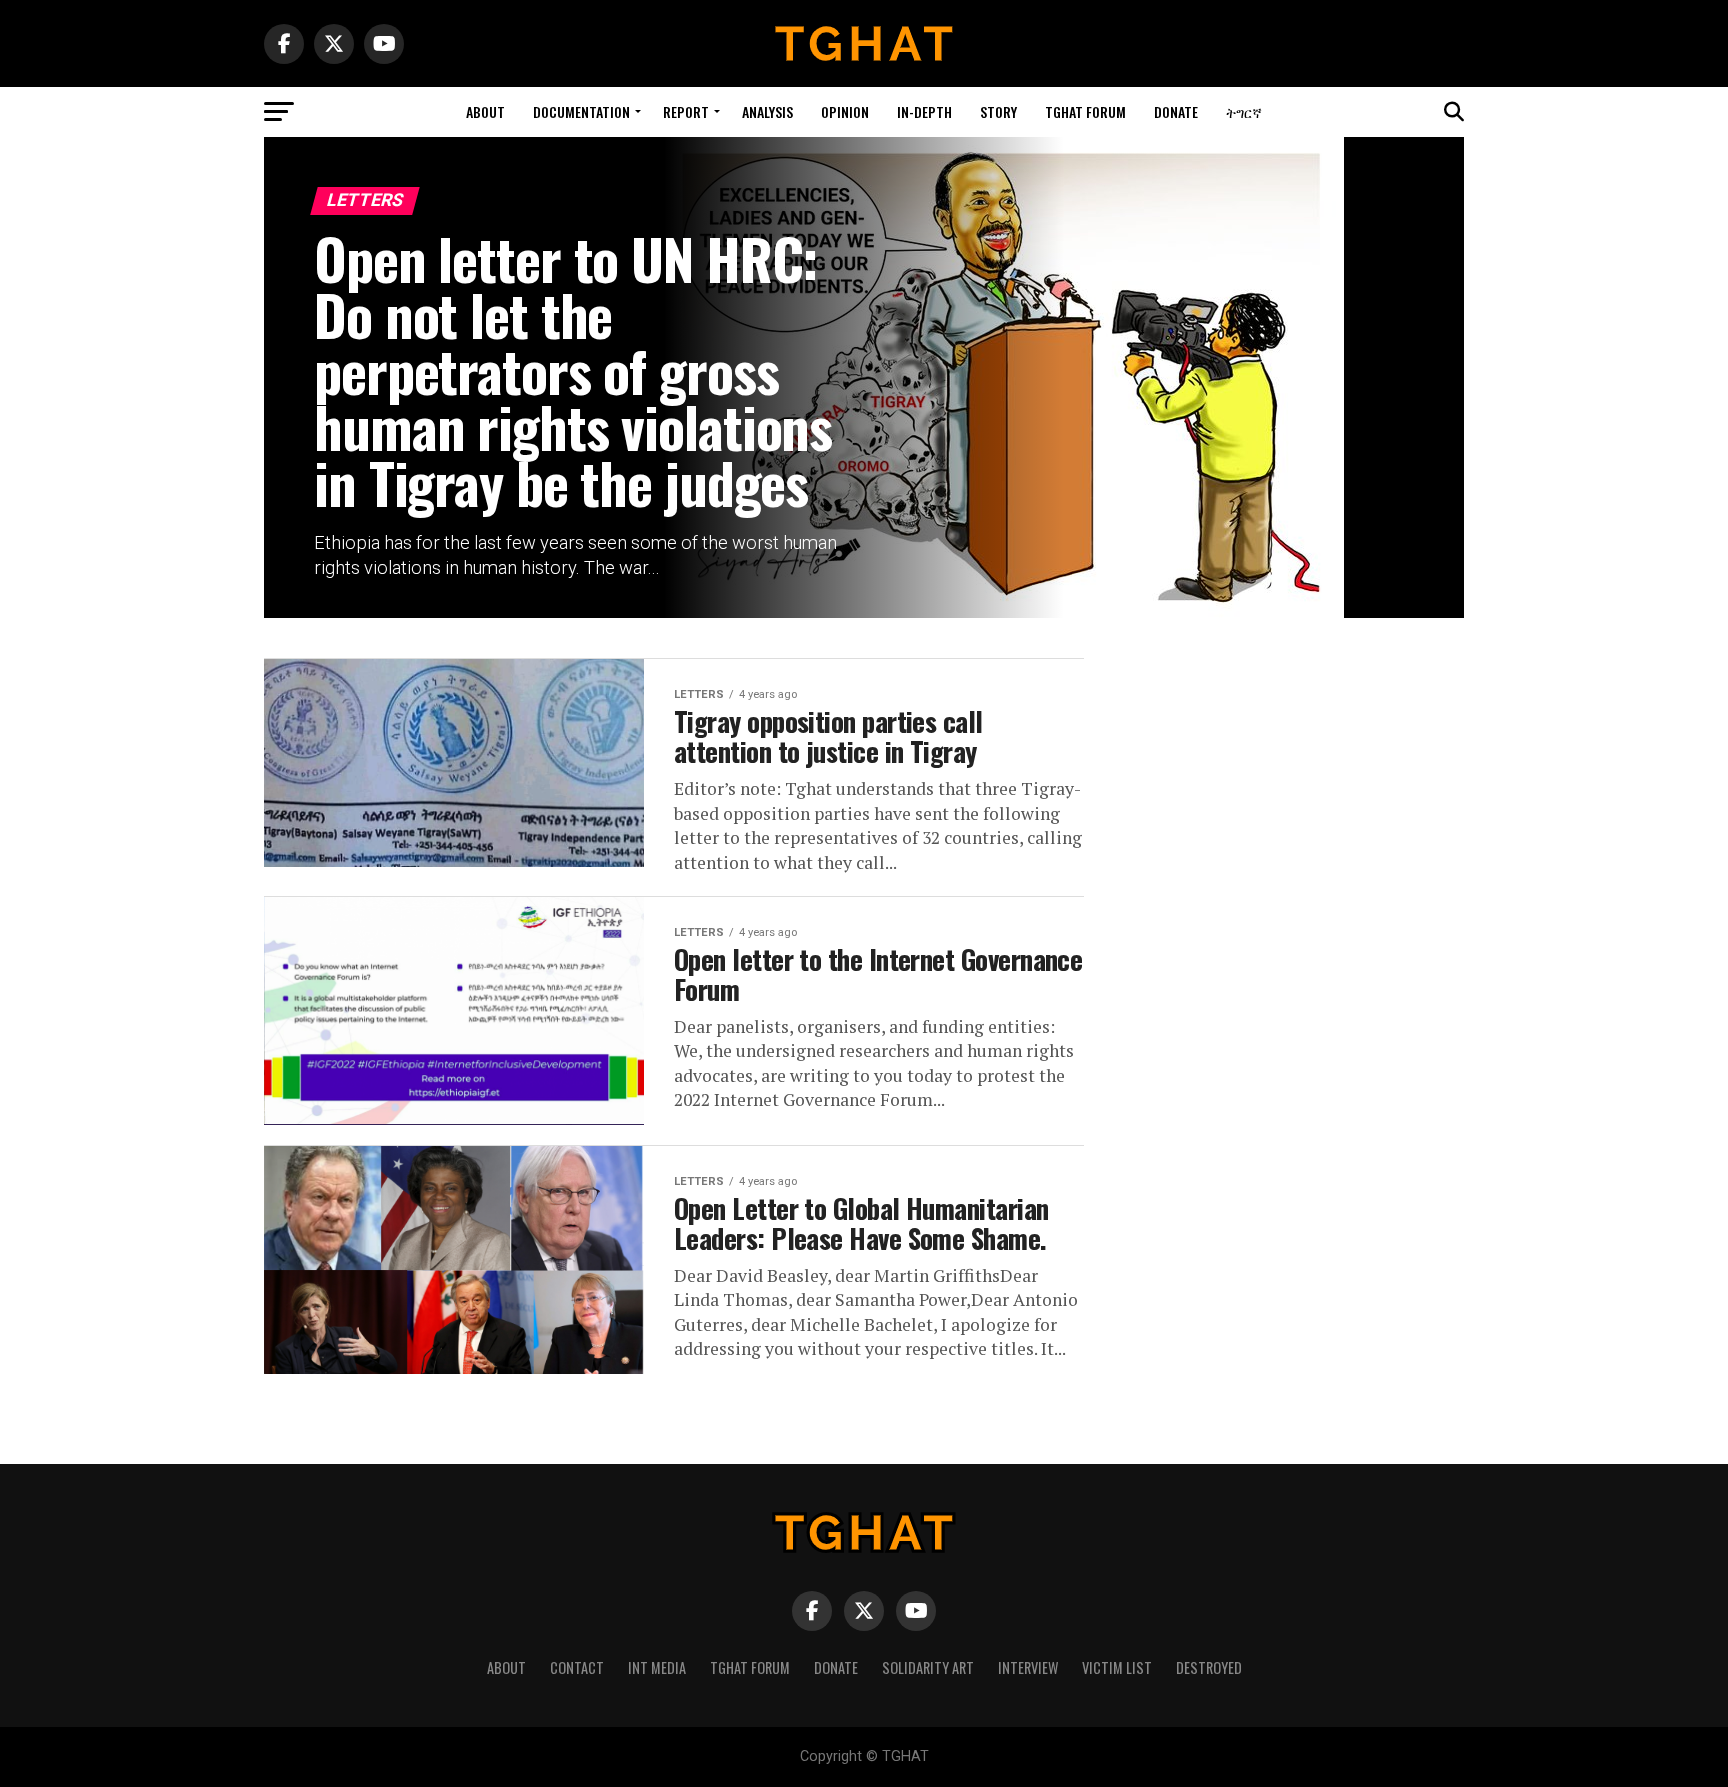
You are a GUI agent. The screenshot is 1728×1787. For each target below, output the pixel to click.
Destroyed (1209, 1667)
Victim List (1117, 1667)
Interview (1028, 1667)
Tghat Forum (1085, 111)
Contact (577, 1667)
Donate (1176, 111)
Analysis (767, 111)
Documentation (581, 111)
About (485, 111)
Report (686, 111)
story (998, 111)
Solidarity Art (928, 1667)
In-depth (924, 111)
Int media (657, 1667)
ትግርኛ (1244, 111)
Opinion (845, 111)
